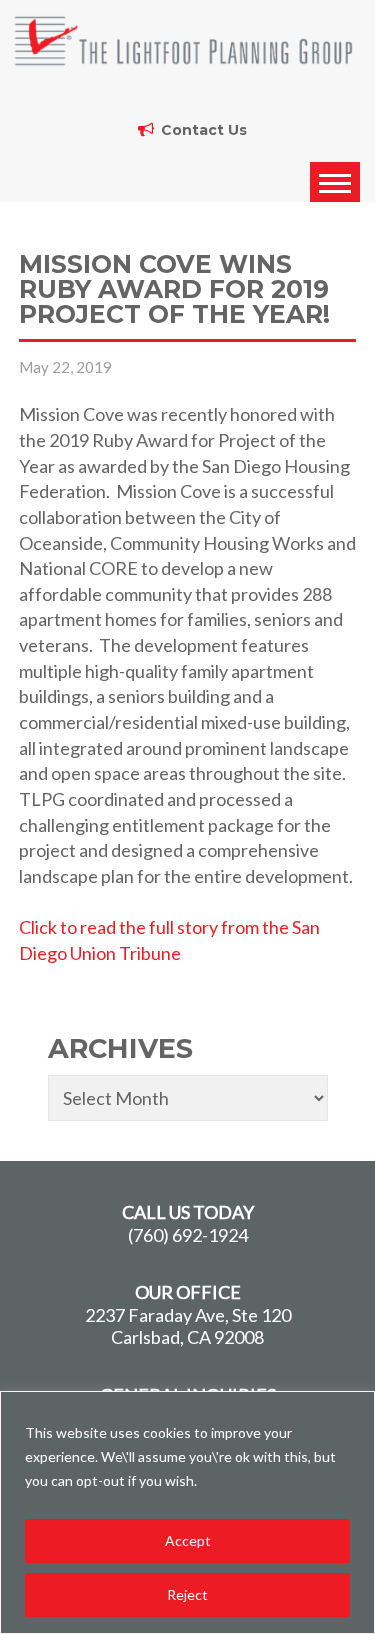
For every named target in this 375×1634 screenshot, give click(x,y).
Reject (187, 1594)
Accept (188, 1540)
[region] (187, 1512)
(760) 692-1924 (188, 1235)
